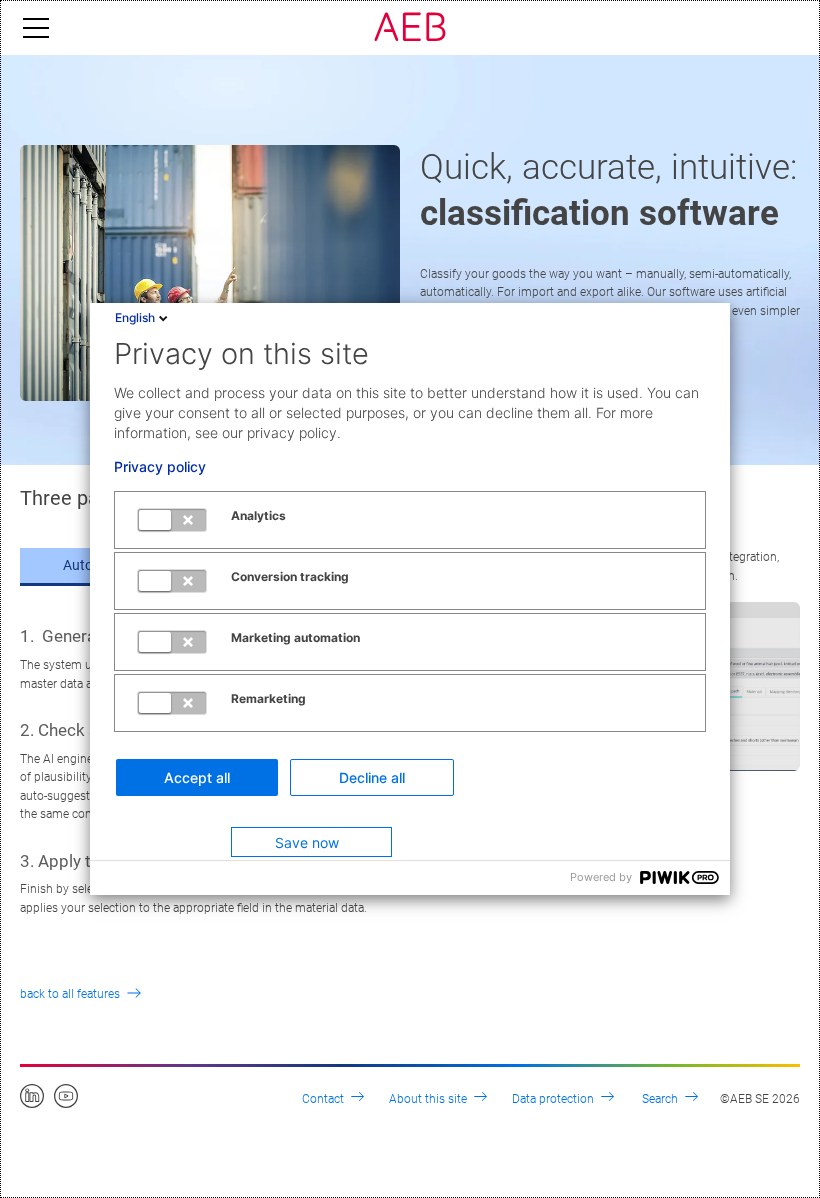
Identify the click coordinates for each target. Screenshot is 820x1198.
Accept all (197, 777)
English (135, 317)
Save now (307, 842)
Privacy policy (160, 467)
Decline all (372, 777)
